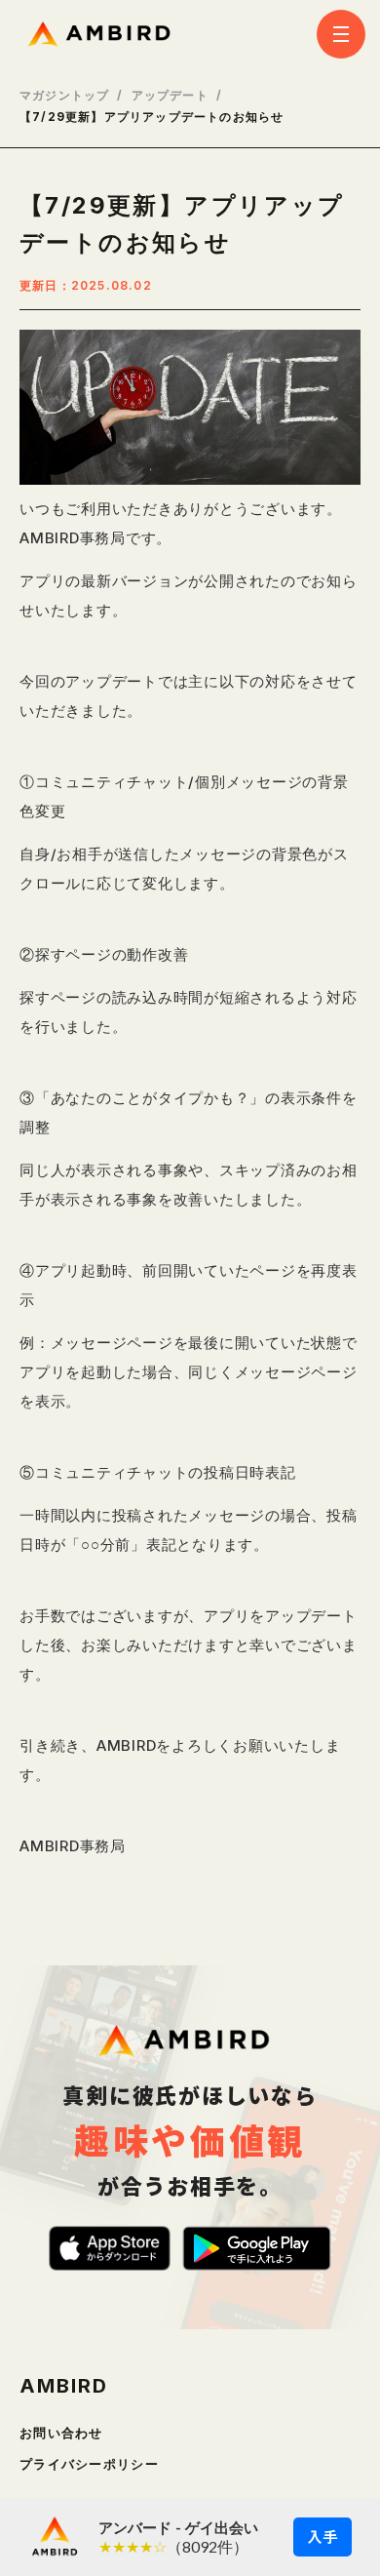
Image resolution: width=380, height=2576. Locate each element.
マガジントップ (64, 96)
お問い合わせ (61, 2433)
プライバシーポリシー (89, 2464)
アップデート (170, 96)
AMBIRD (64, 2386)
